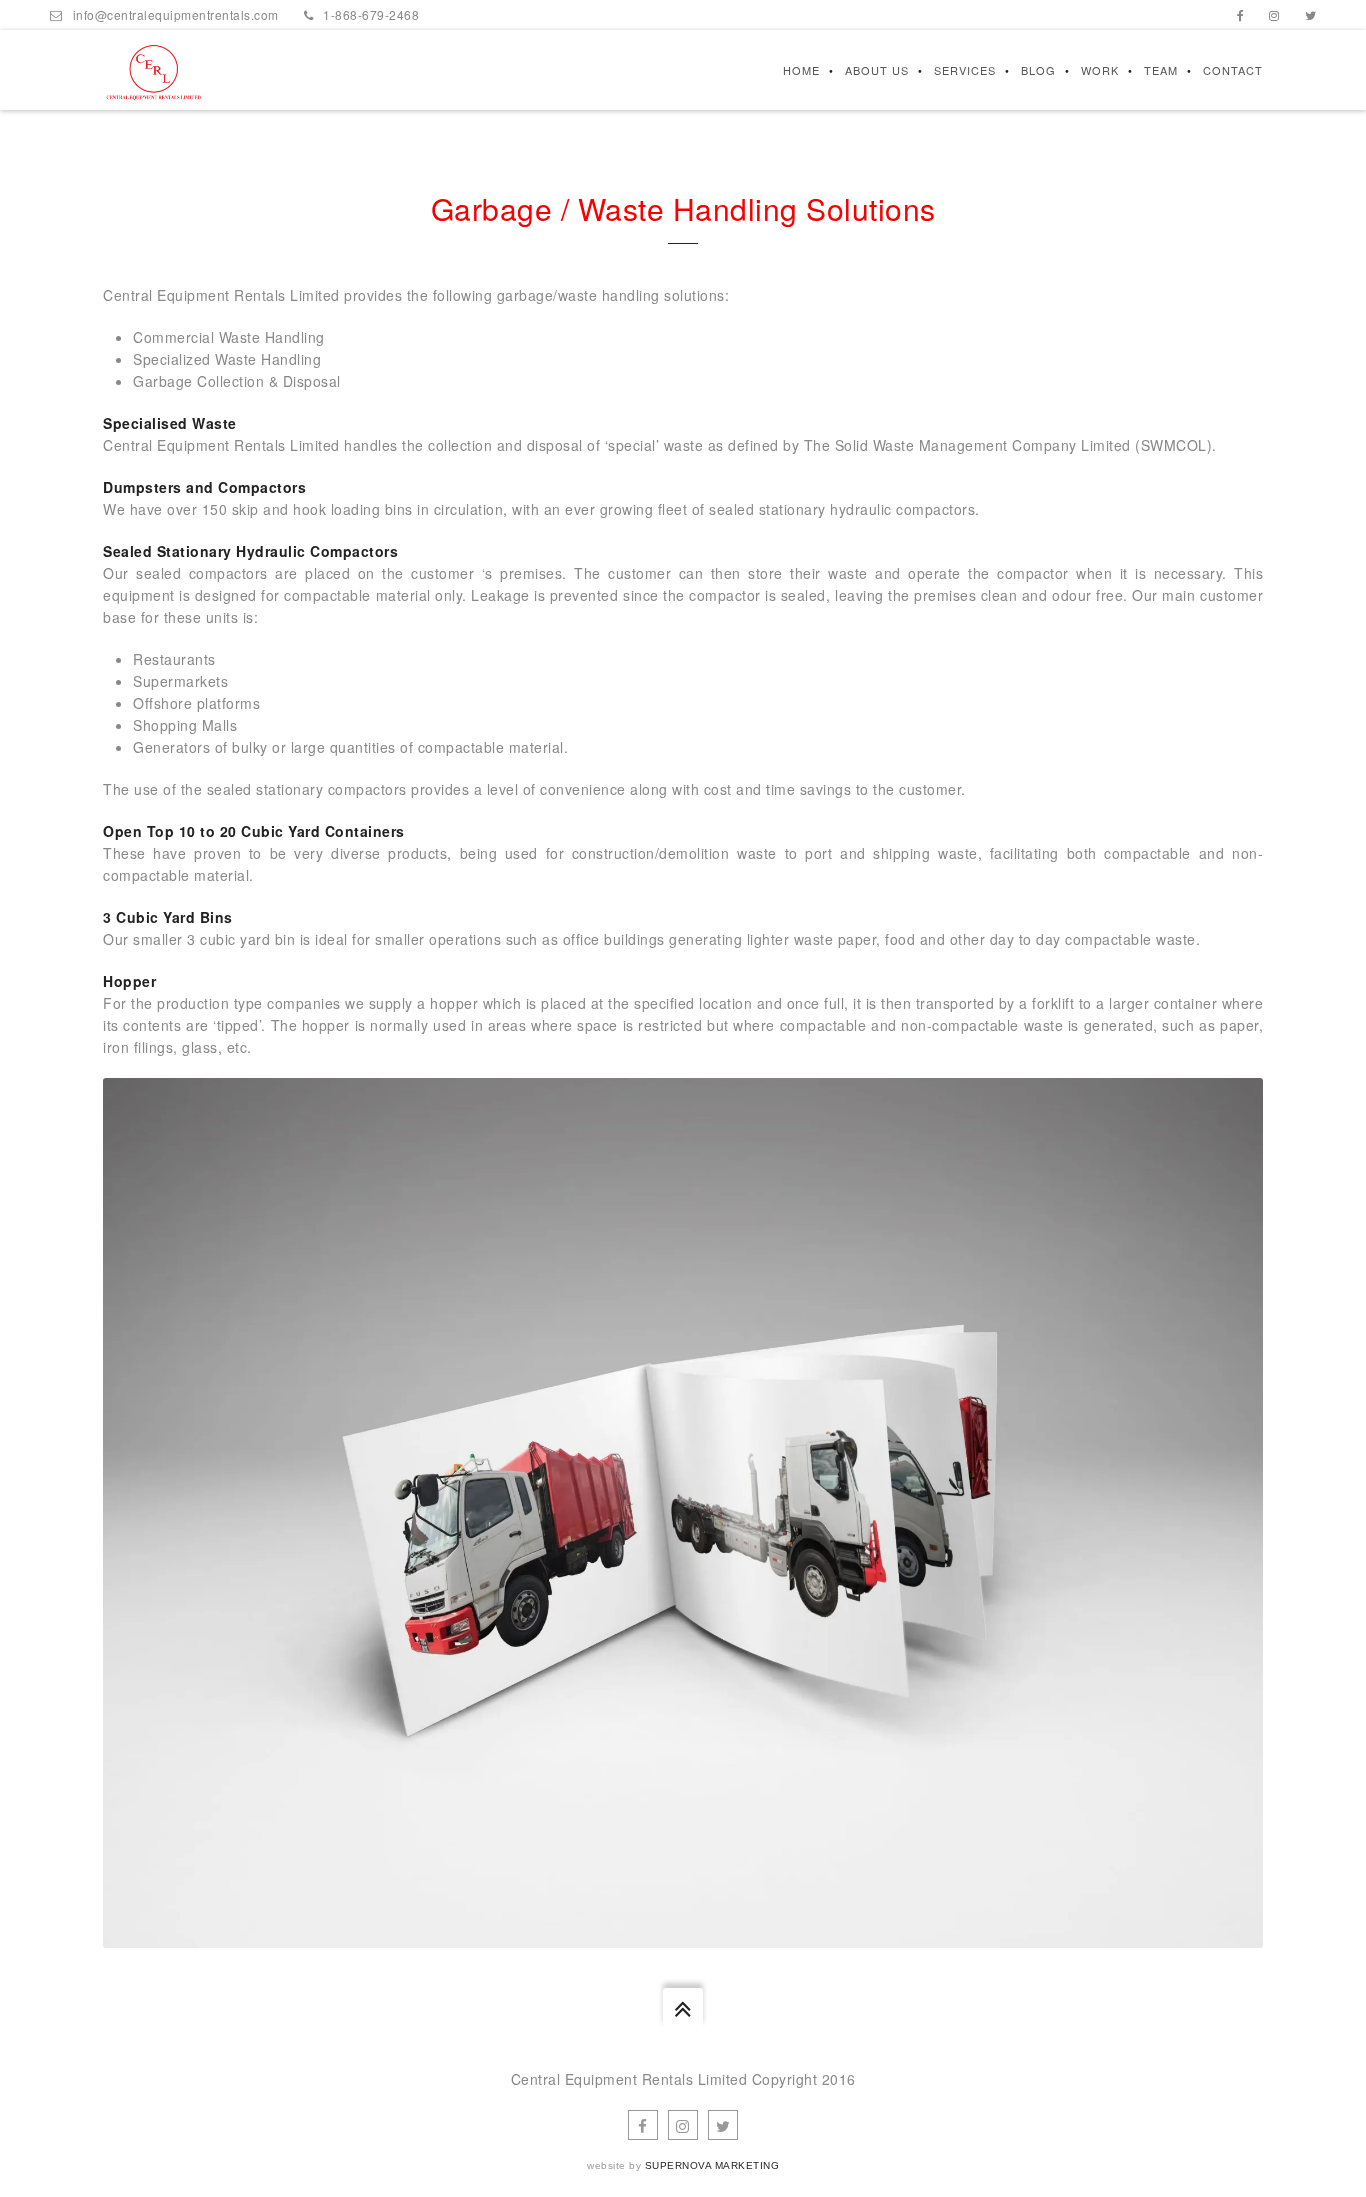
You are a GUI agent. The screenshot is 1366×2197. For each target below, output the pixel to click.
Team (1161, 70)
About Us (877, 70)
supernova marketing (712, 2165)
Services (965, 70)
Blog (1038, 70)
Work (1100, 70)
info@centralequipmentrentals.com (176, 14)
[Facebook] (1241, 15)
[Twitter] (1311, 15)
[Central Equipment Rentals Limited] (153, 70)
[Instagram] (1274, 15)
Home (801, 70)
